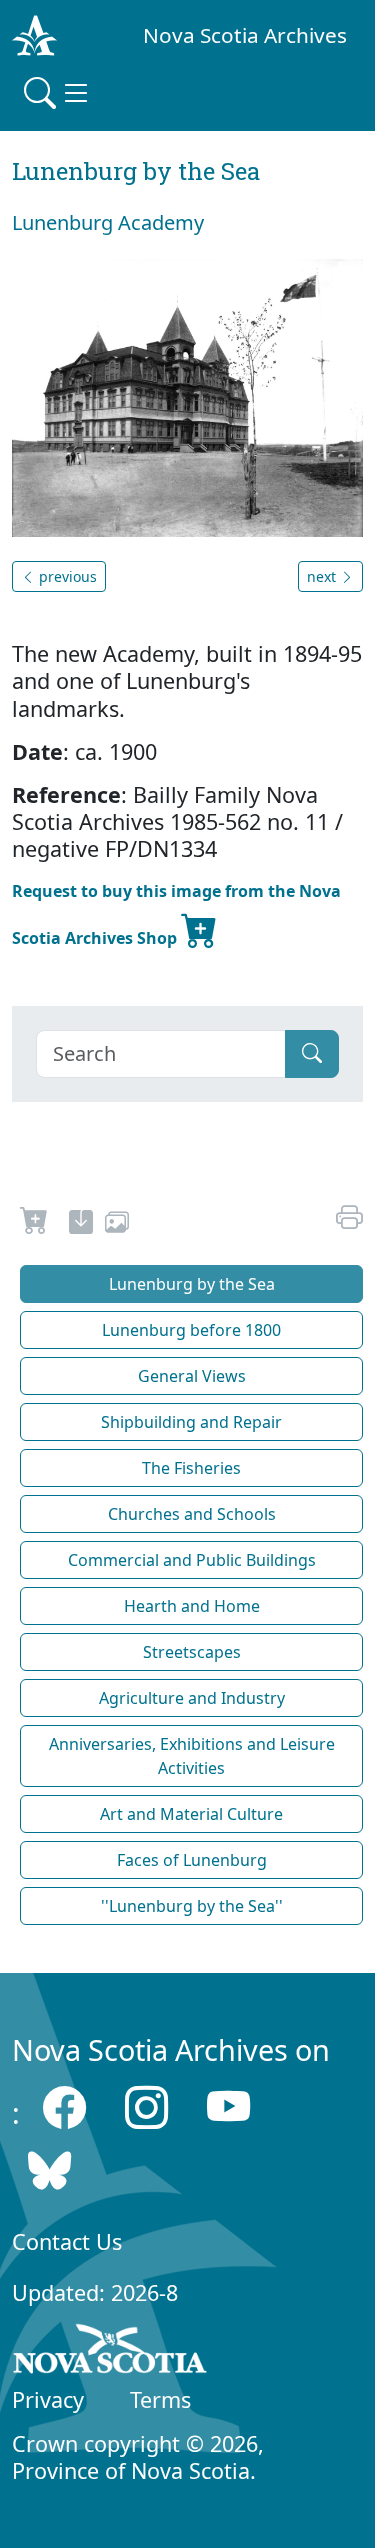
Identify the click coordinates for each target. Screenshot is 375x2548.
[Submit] (312, 1054)
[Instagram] (146, 2107)
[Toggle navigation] (58, 93)
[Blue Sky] (49, 2169)
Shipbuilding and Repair (191, 1422)
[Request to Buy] (34, 1225)
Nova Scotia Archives (245, 35)
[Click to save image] (187, 396)
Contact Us (67, 2241)
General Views (192, 1376)
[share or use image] (117, 1225)
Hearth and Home (192, 1606)
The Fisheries (191, 1468)
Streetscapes (192, 1652)
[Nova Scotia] (110, 2353)
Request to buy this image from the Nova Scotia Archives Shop (176, 914)
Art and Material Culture (191, 1814)
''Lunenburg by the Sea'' (192, 1906)
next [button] (323, 576)
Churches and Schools (192, 1514)
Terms (160, 2399)
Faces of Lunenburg (192, 1860)
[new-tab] (81, 1225)
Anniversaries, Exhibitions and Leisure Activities (192, 1756)
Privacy (48, 2399)
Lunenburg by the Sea (192, 1284)
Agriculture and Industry (192, 1698)
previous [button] (66, 576)
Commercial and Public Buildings (192, 1560)
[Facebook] (64, 2107)
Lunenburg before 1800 (191, 1330)
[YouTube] (228, 2107)
